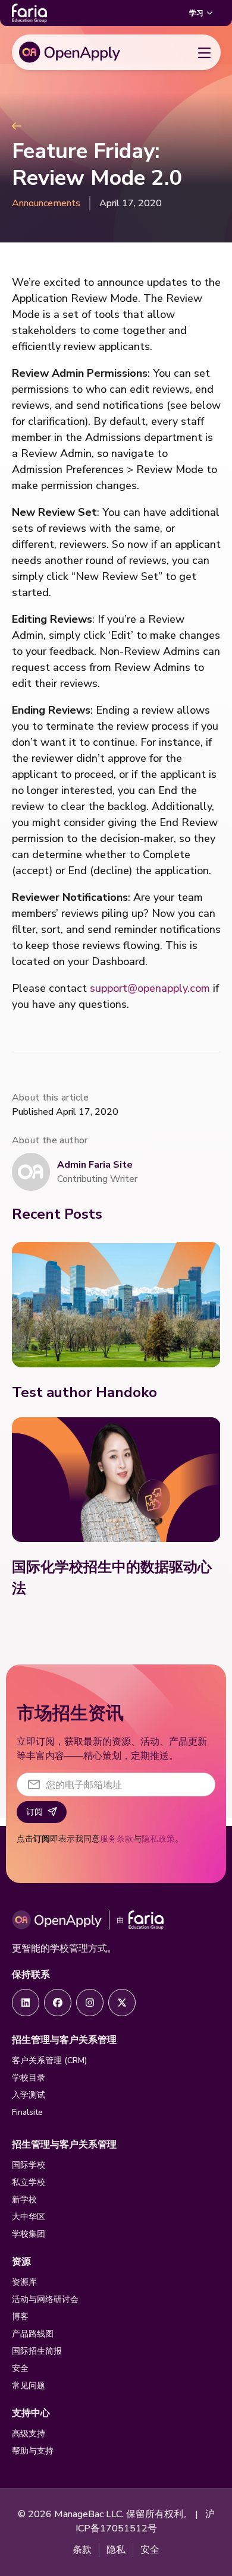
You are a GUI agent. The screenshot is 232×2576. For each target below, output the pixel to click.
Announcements (46, 203)
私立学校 (29, 2182)
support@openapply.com (150, 988)
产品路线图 (33, 2334)
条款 (82, 2550)
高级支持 (29, 2434)
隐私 (116, 2550)
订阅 (35, 1812)
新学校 (24, 2200)
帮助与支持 (33, 2451)
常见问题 (29, 2386)
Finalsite (27, 2112)
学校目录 (29, 2078)
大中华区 (29, 2217)
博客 (20, 2317)
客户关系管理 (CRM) (49, 2061)
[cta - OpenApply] (26, 2003)
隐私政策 (158, 1839)
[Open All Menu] (205, 52)
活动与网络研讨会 (45, 2299)
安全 (20, 2368)
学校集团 (29, 2234)
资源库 (24, 2282)
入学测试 (29, 2095)
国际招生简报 (37, 2351)
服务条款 (117, 1839)
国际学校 (29, 2165)
